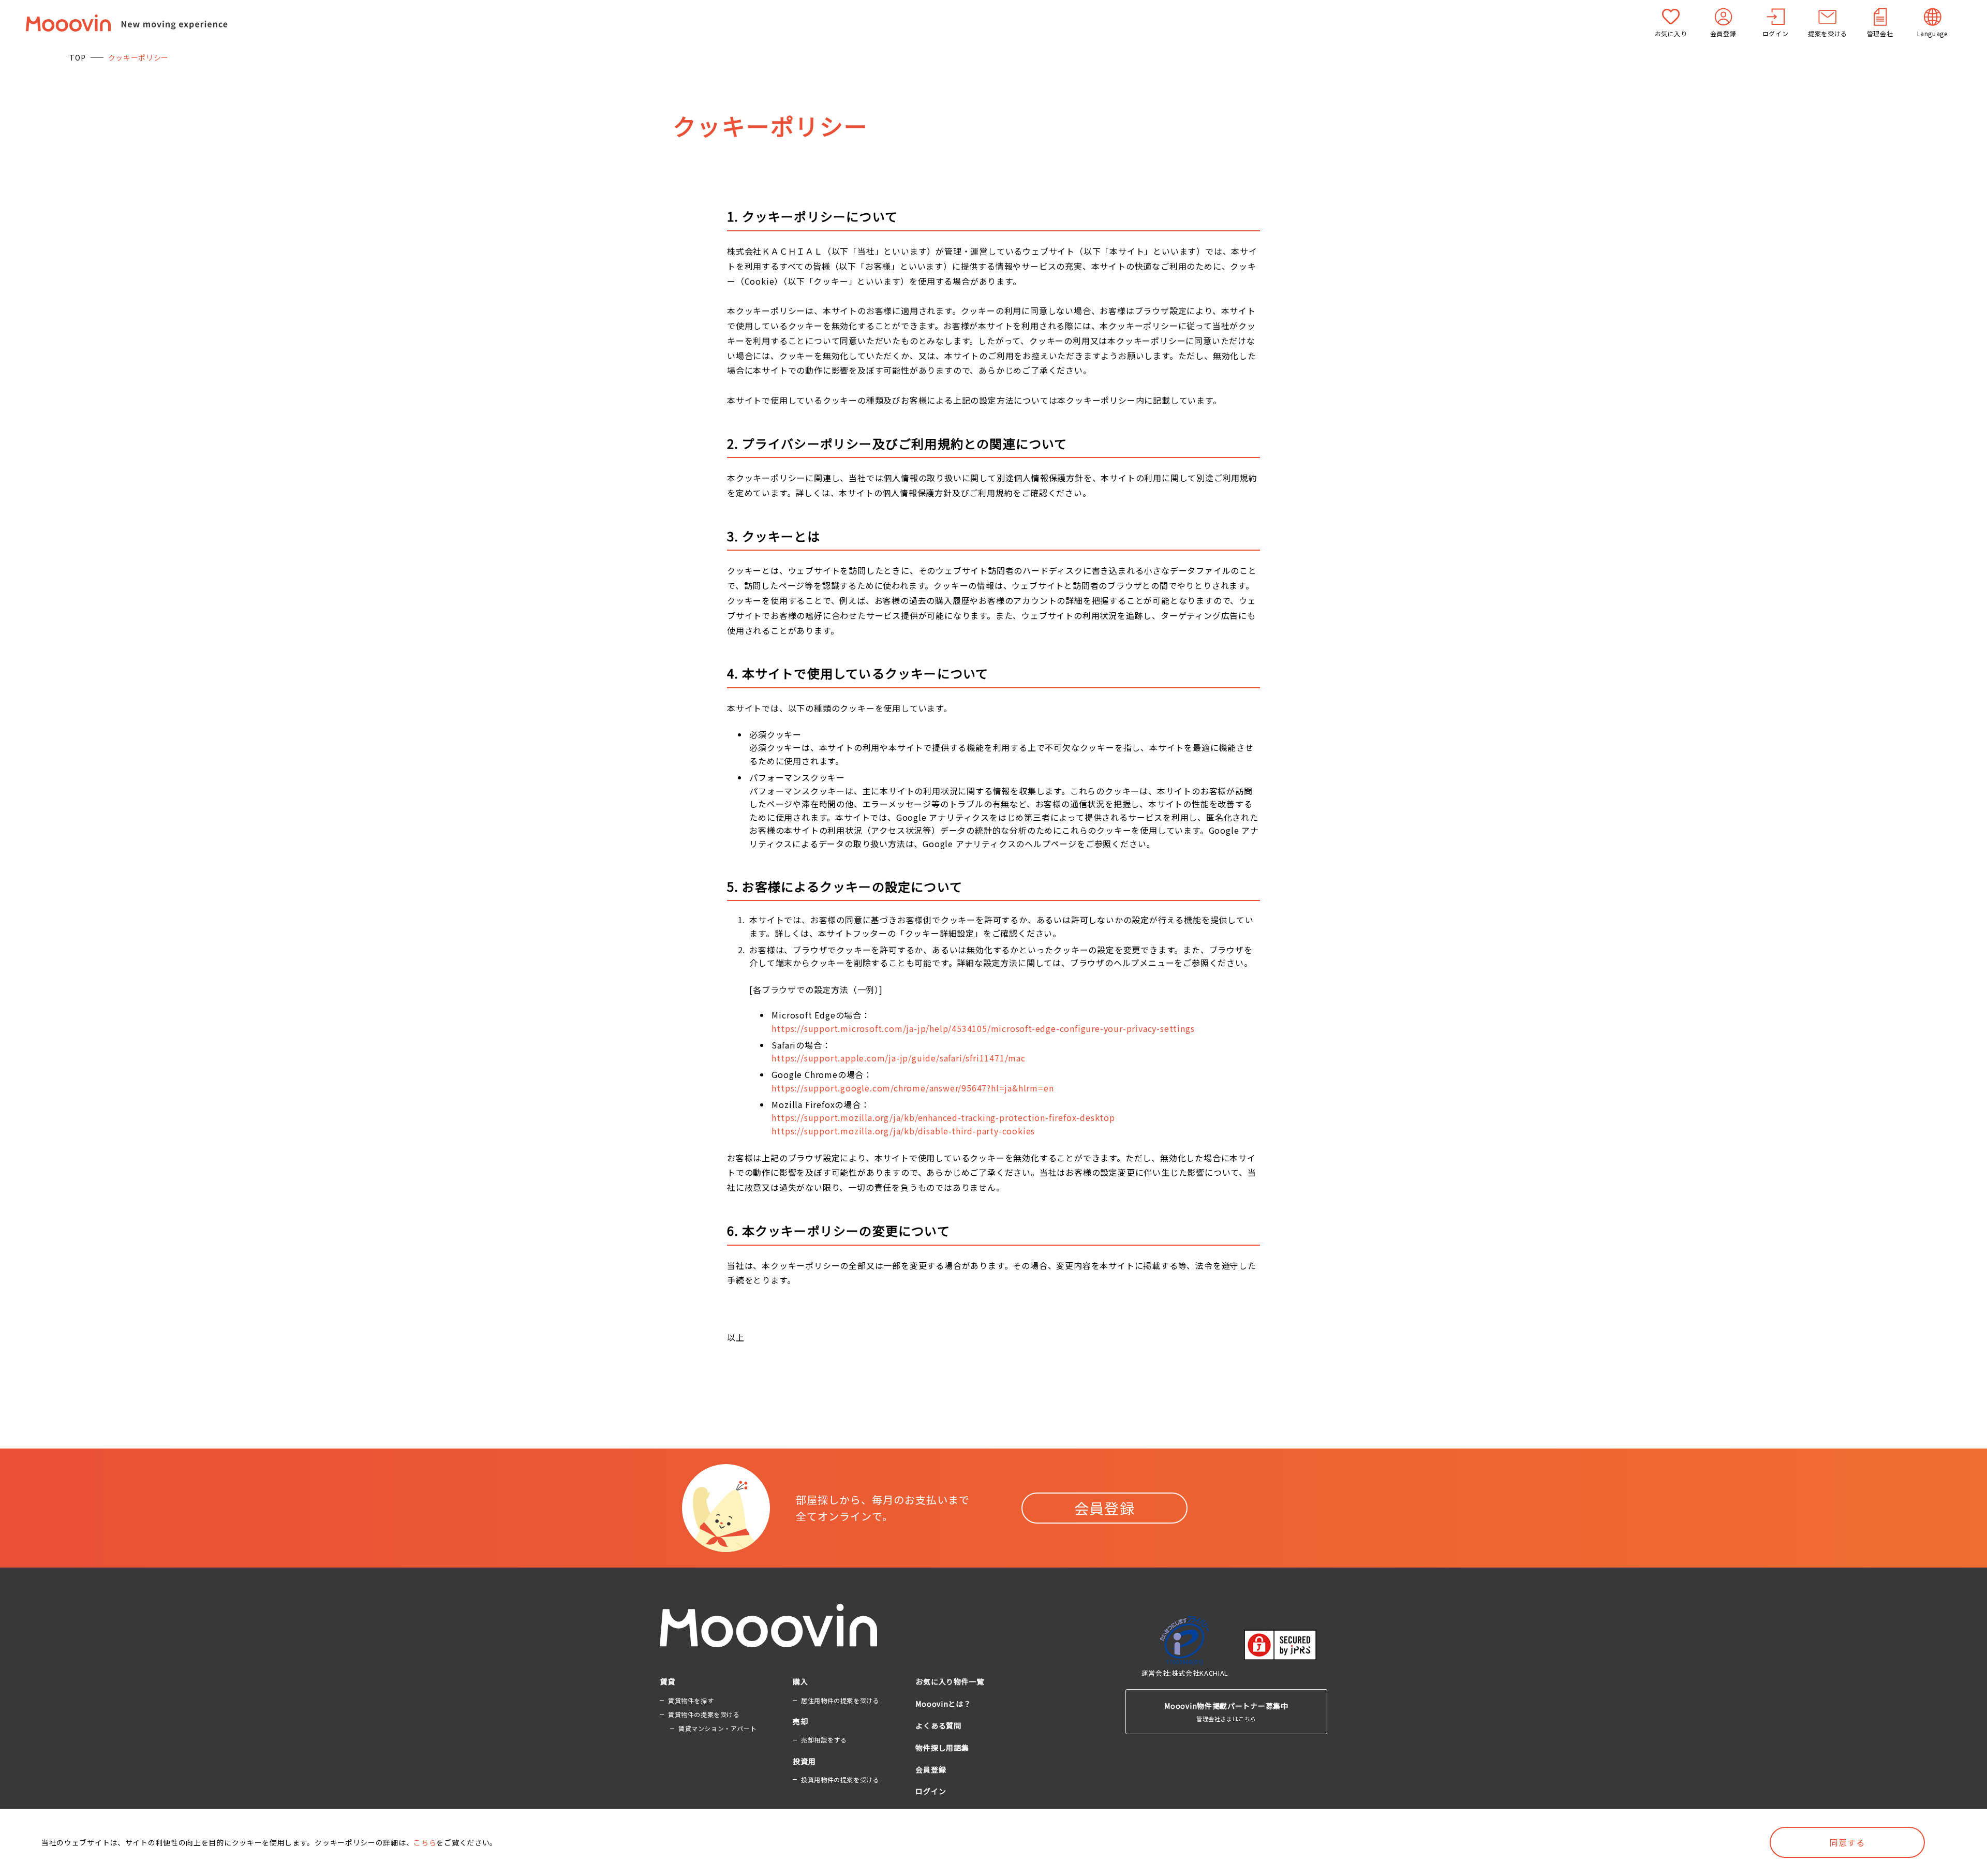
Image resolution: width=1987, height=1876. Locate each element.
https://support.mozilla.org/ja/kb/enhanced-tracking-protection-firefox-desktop (943, 1117)
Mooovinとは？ (943, 1704)
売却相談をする (824, 1740)
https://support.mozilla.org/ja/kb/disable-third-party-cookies (903, 1131)
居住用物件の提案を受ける (840, 1700)
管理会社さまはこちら (1226, 1711)
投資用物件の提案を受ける (840, 1779)
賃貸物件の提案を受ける (704, 1714)
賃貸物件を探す (691, 1700)
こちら (425, 1842)
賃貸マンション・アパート (717, 1728)
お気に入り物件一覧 (950, 1681)
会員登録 (1105, 1508)
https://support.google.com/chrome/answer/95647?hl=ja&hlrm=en (913, 1088)
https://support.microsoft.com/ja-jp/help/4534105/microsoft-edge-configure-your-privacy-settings (983, 1028)
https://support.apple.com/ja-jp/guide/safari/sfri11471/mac (898, 1058)
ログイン (931, 1791)
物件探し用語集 (942, 1748)
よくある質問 (938, 1725)
